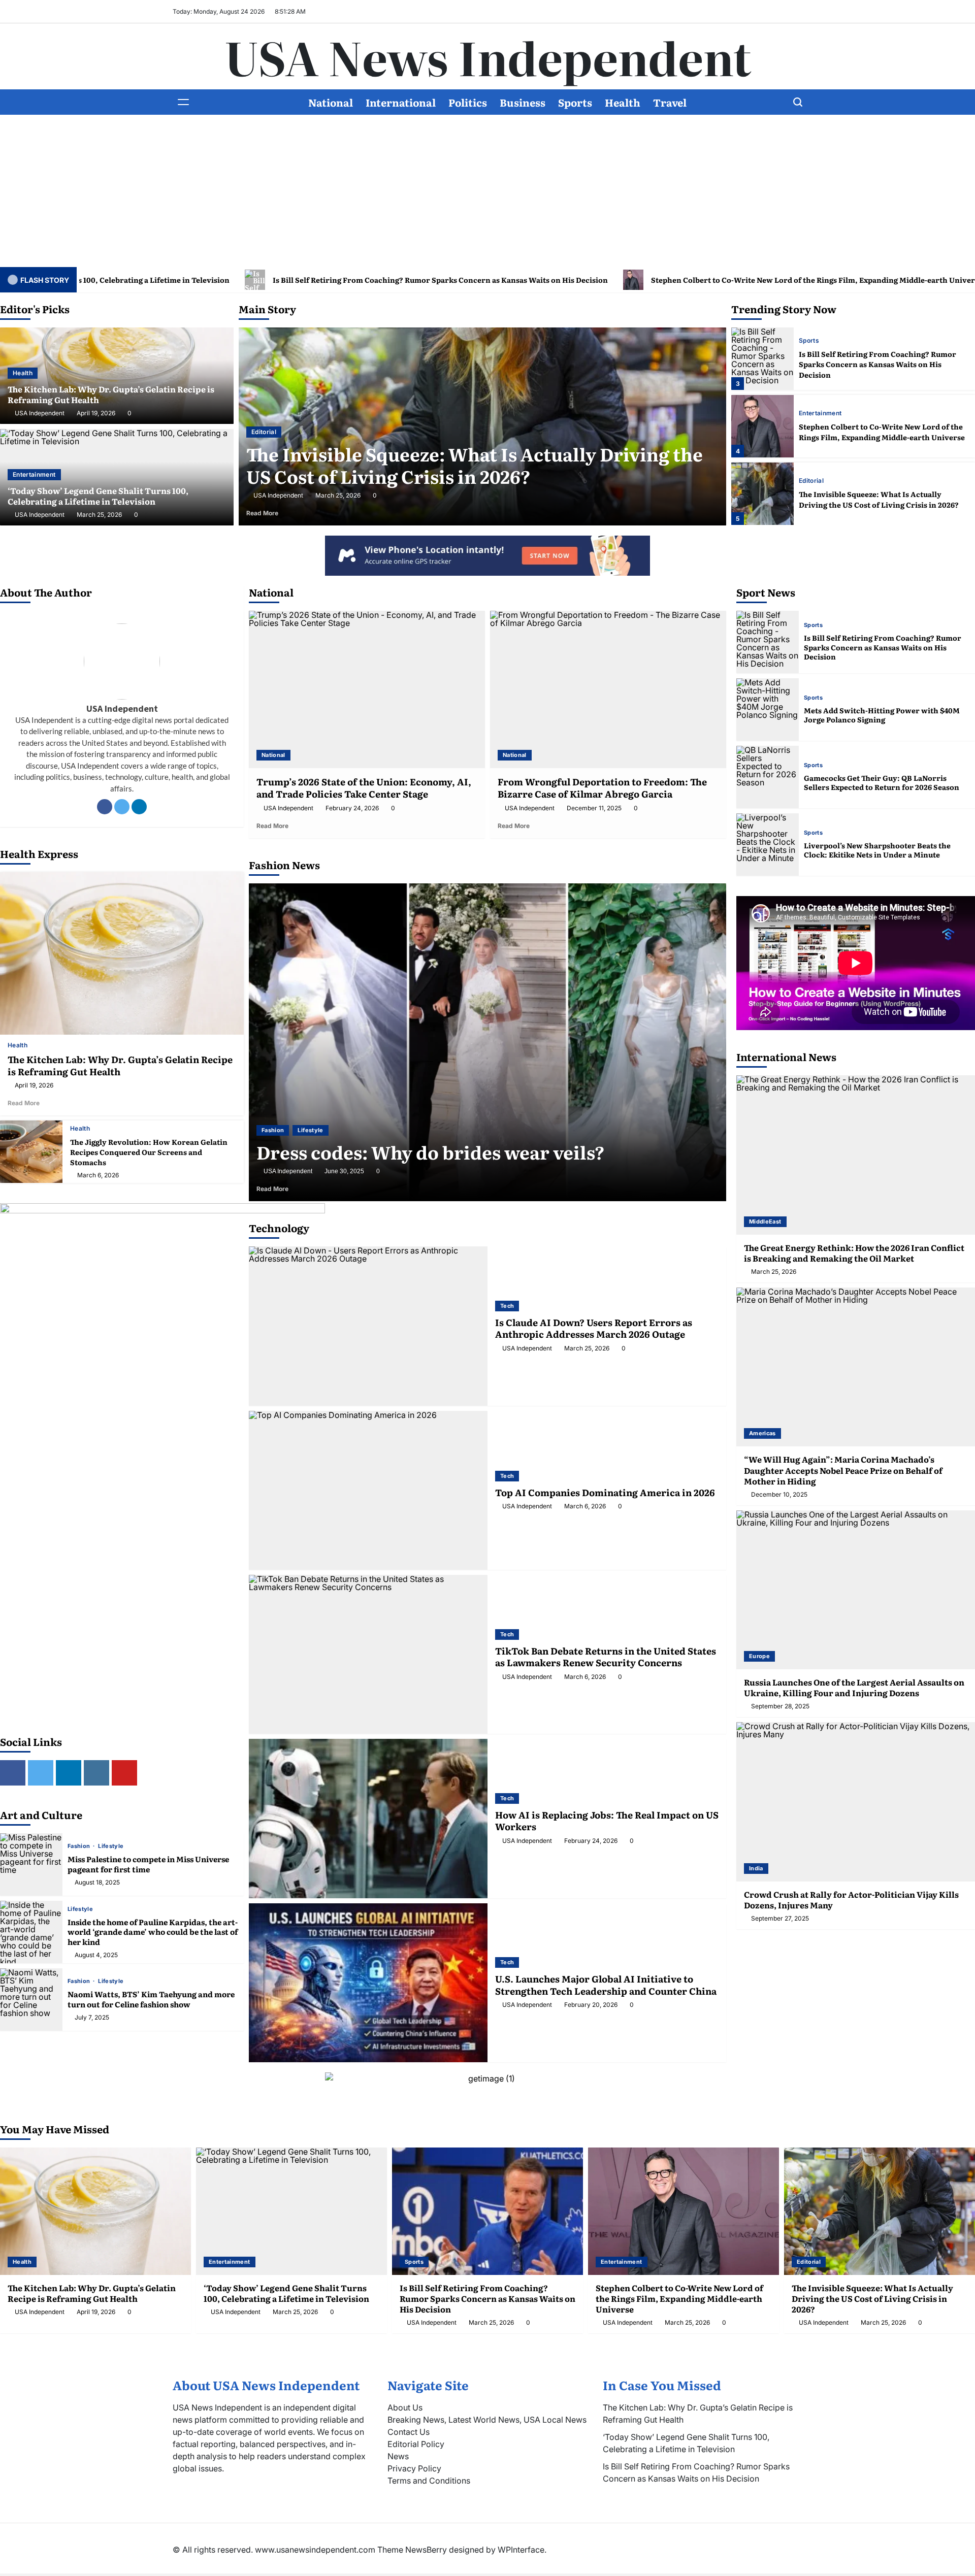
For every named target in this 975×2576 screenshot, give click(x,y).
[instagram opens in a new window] (96, 1773)
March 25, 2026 (99, 515)
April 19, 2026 (96, 413)
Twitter (122, 807)
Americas (762, 1433)
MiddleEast (765, 1221)
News (398, 2456)
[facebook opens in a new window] (13, 1773)
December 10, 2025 (779, 1495)
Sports (575, 102)
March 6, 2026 (98, 1175)
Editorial (811, 413)
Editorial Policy (416, 2444)
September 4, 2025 (351, 1171)
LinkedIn (139, 807)
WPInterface (521, 2550)
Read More (278, 513)
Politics (468, 102)
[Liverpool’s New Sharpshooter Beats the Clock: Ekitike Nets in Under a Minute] (768, 845)
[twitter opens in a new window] (41, 1773)
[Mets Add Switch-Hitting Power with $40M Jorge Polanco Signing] (768, 709)
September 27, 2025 (780, 1919)
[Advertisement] (487, 191)
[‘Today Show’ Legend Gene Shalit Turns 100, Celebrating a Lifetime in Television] (291, 2211)
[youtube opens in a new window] (124, 1773)
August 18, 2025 (97, 1883)
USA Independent (40, 413)
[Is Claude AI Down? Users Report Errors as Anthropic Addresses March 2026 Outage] (368, 1326)
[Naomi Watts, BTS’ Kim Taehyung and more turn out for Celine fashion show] (31, 2000)
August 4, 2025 (96, 1955)
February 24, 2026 (352, 808)
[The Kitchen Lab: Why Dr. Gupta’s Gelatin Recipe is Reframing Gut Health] (762, 494)
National (331, 102)
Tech (507, 1306)
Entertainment (34, 474)
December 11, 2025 (594, 808)
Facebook (105, 807)
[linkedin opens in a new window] (69, 1773)
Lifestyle (111, 1846)
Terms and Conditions (429, 2481)
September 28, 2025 (780, 1706)
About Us (405, 2407)
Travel (670, 102)
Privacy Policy (414, 2468)
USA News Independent (488, 56)
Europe (759, 1656)
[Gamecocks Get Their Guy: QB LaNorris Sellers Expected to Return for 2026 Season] (768, 777)
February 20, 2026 (591, 2005)
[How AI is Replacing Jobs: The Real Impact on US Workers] (368, 1818)
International (401, 102)
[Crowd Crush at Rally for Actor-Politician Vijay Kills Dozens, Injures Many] (856, 1802)
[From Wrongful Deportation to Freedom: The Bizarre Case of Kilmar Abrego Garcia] (608, 689)
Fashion (80, 1846)
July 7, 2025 (92, 2018)
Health (623, 102)
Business (523, 102)
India (756, 1868)
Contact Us (409, 2432)
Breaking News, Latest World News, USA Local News (487, 2420)
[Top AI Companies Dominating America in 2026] (368, 1490)
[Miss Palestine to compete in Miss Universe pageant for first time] (31, 1864)
